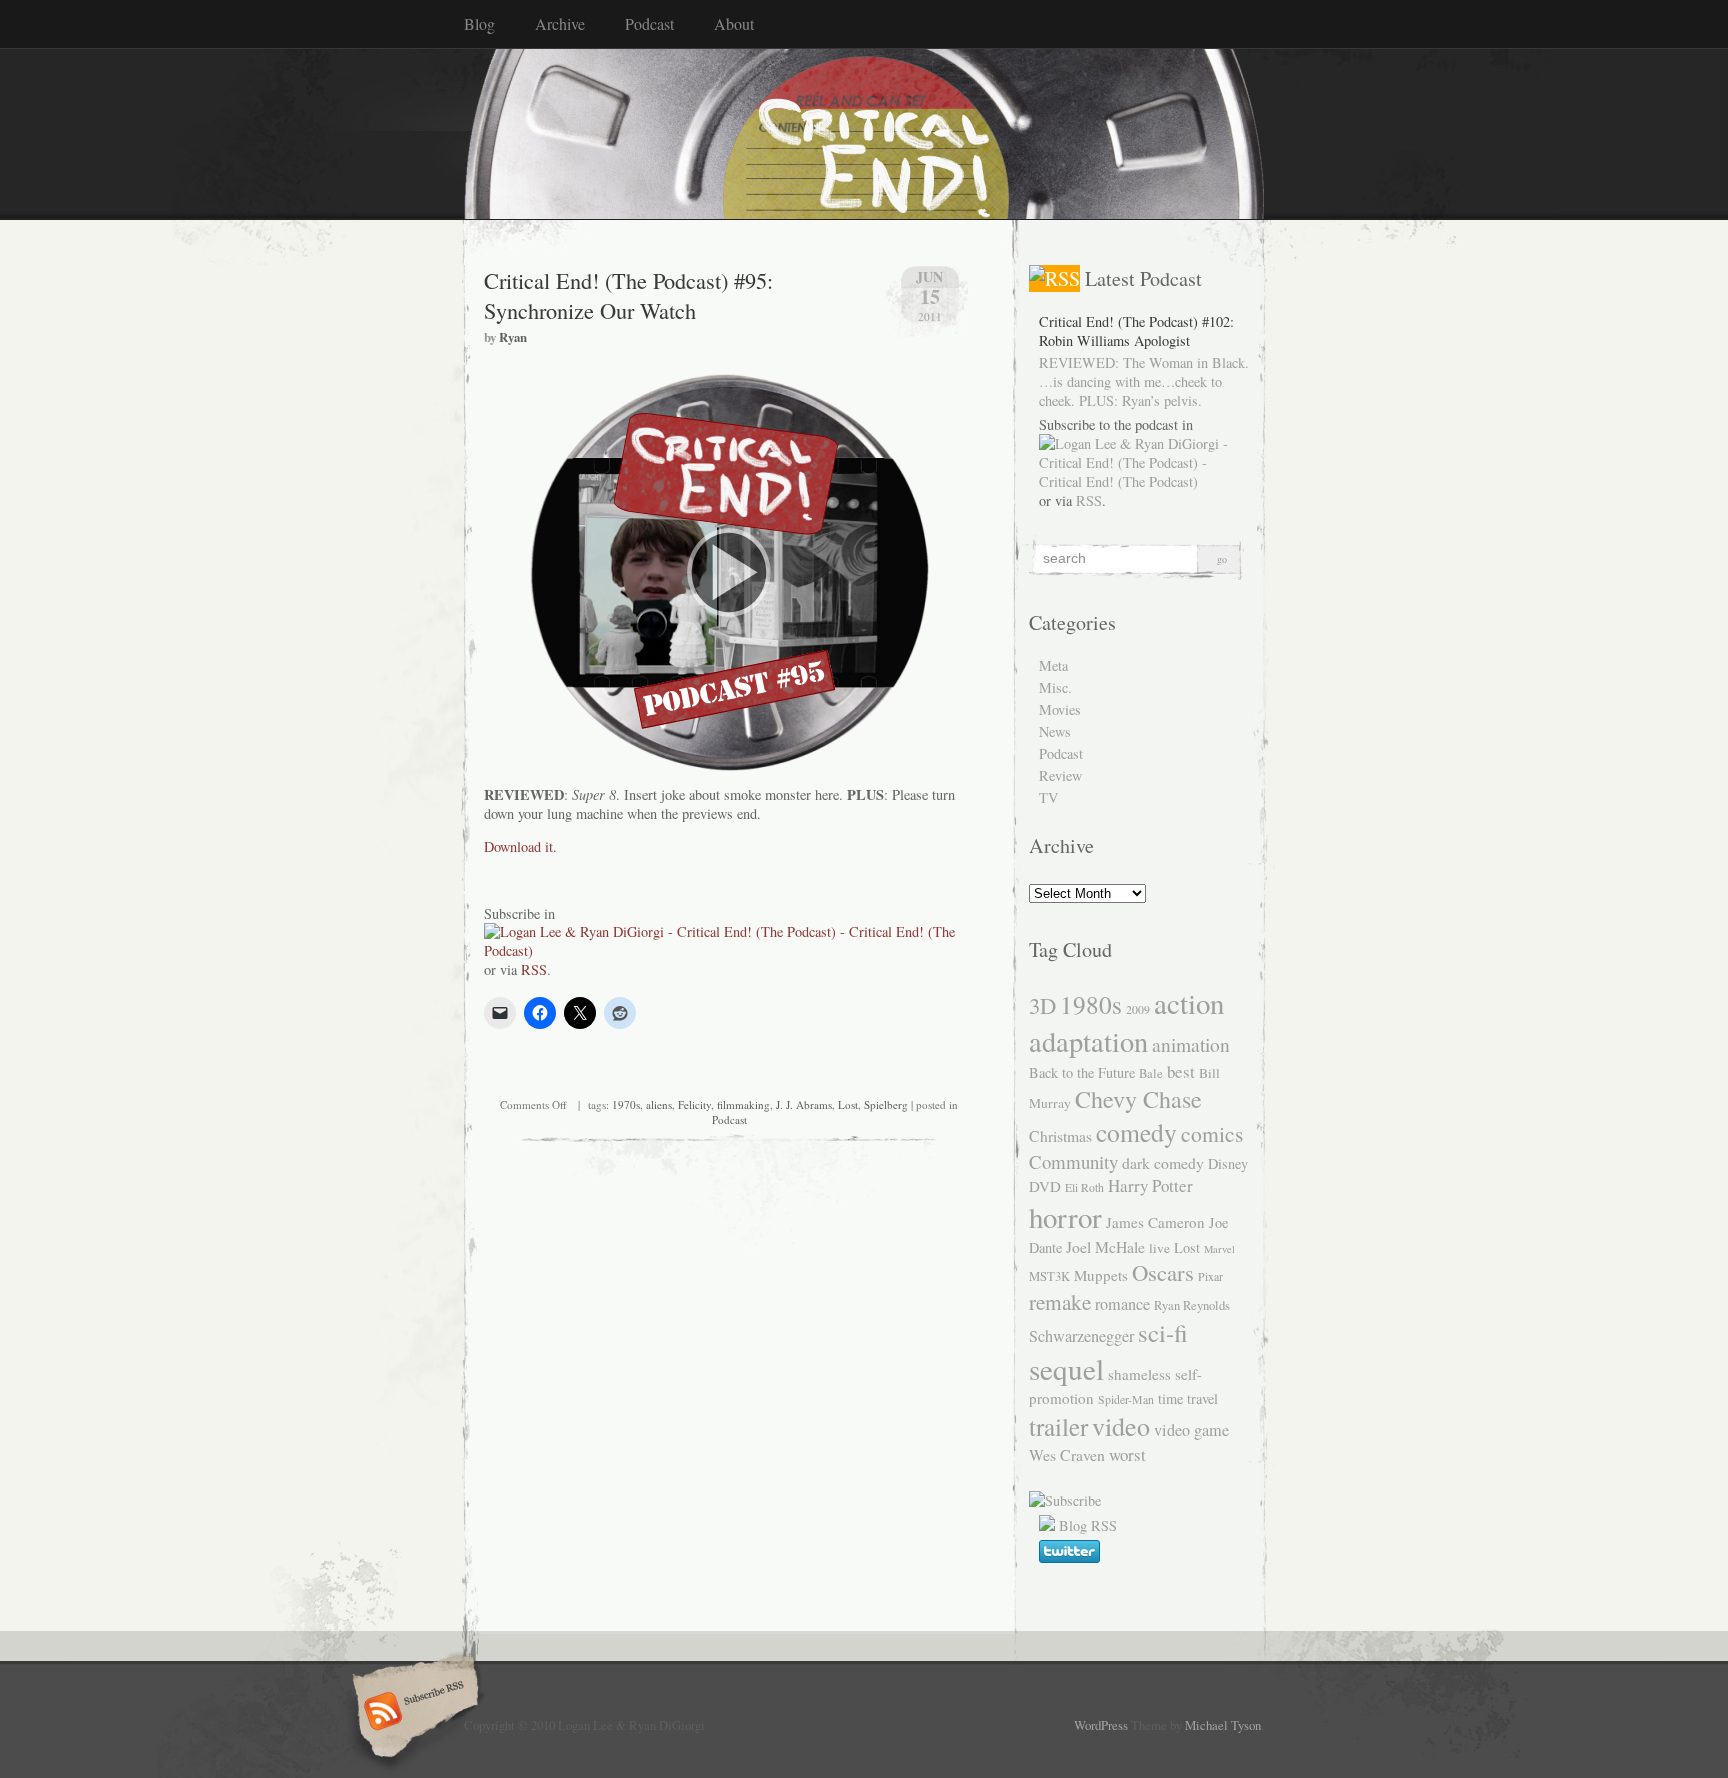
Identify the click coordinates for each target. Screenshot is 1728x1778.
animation (1191, 1044)
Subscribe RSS (412, 1713)
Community (1073, 1161)
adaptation (1088, 1041)
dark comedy (1163, 1162)
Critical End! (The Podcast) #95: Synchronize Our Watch (628, 295)
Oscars (1163, 1272)
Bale (1151, 1073)
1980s (1091, 1004)
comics (1212, 1133)
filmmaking (743, 1104)
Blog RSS (1088, 1525)
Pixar (1210, 1276)
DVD (1045, 1186)
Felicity (694, 1104)
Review (1060, 775)
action (1189, 1002)
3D (1042, 1005)
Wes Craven (1067, 1454)
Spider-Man (1126, 1399)
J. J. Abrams (804, 1104)
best (1181, 1071)
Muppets (1101, 1275)
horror (1065, 1216)
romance (1122, 1304)
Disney (1228, 1163)
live (1159, 1248)
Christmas (1060, 1135)
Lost (848, 1104)
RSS (534, 969)
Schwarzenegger (1081, 1336)
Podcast (649, 23)
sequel (1066, 1368)
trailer (1058, 1426)
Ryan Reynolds (1192, 1305)
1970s (626, 1104)
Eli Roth (1084, 1187)
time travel (1188, 1398)
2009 (1138, 1009)
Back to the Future (1082, 1072)
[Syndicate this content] (1054, 278)
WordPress (1101, 1725)
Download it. (520, 846)
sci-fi (1163, 1332)
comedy (1136, 1132)
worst (1127, 1454)
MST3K (1049, 1276)
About (734, 23)
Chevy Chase (1138, 1099)
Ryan (513, 337)
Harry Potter (1150, 1185)
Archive (560, 23)
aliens (659, 1104)
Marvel (1219, 1249)
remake (1060, 1301)
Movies (1060, 709)
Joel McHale (1105, 1246)
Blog (479, 23)
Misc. (1055, 687)
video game (1191, 1430)
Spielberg (886, 1104)
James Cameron (1155, 1222)
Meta (1053, 665)
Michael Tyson (1223, 1725)
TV (1048, 797)
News (1055, 731)
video (1121, 1425)
